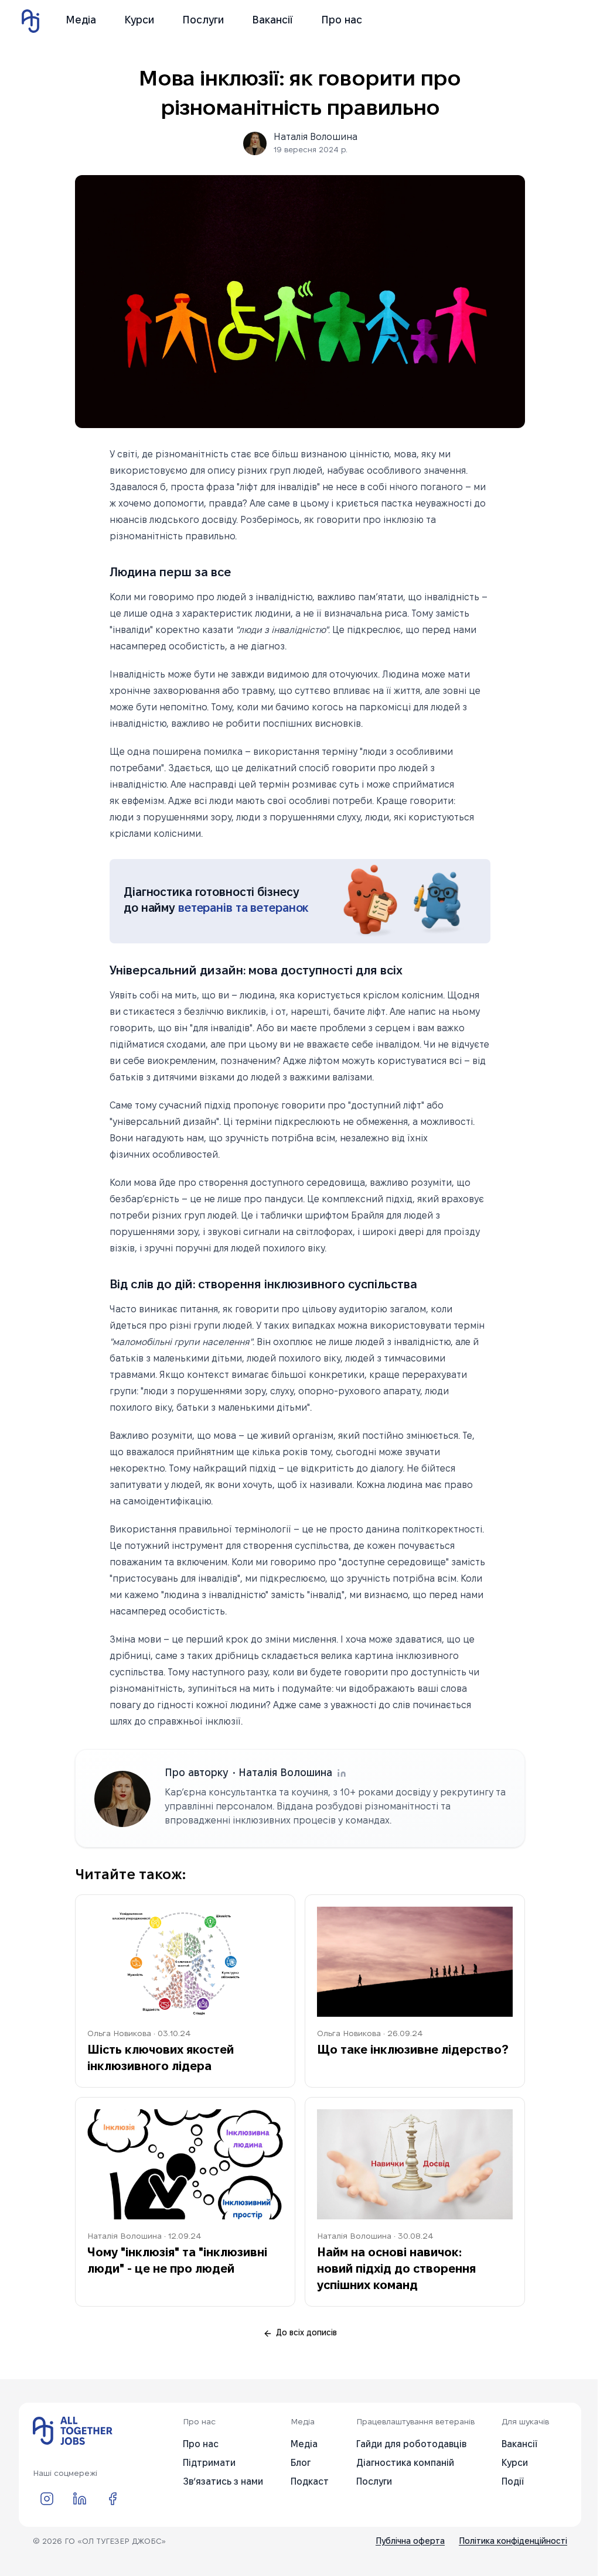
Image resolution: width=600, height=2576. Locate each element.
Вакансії (272, 21)
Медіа (81, 21)
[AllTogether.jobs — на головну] (73, 2431)
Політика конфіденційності (513, 2542)
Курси (139, 21)
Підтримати (209, 2463)
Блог (301, 2463)
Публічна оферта (410, 2542)
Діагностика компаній (405, 2463)
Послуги (203, 21)
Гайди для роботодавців (411, 2445)
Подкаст (310, 2482)
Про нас (342, 21)
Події (513, 2482)
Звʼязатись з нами (223, 2482)
